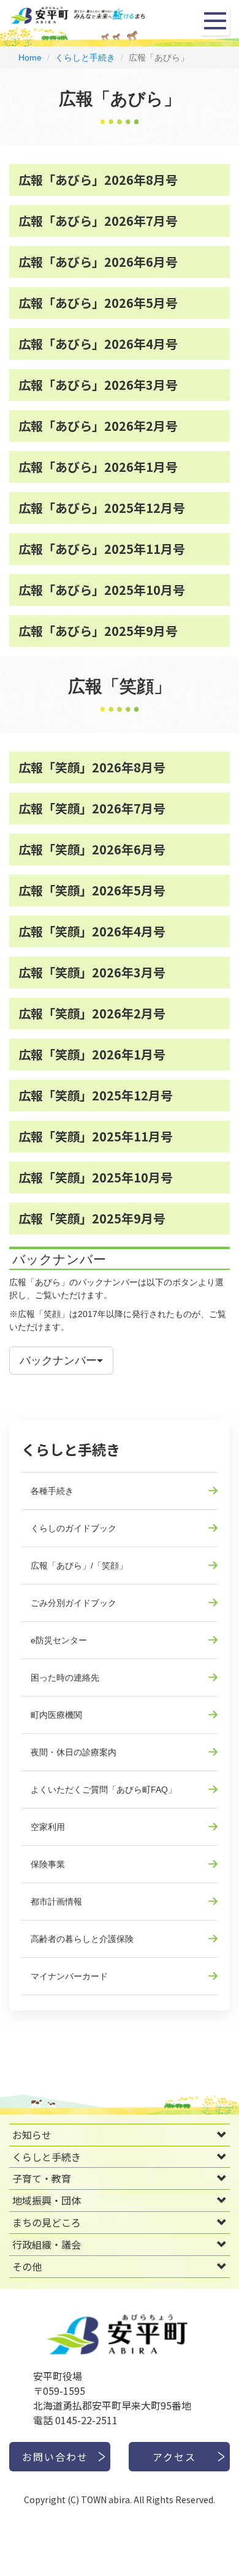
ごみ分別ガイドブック (74, 1603)
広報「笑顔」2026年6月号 (92, 849)
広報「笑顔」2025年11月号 (96, 1136)
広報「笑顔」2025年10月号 (96, 1177)
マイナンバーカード (69, 1976)
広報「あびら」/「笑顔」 (79, 1566)
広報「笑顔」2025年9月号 (92, 1218)
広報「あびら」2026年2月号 (98, 426)
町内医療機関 (56, 1715)
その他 (27, 2266)
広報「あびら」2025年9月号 (98, 631)
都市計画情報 (56, 1902)
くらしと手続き (85, 58)
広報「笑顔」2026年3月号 (92, 972)
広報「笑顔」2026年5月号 (92, 890)
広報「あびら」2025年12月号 (102, 508)
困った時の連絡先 (65, 1678)
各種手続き (52, 1491)
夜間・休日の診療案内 (74, 1752)
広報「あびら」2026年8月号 (98, 180)
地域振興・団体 (47, 2200)
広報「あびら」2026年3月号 (98, 385)
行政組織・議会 (47, 2244)
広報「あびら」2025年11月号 (102, 549)
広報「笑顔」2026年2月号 (92, 1013)
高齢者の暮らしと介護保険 (82, 1939)
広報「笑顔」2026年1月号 (92, 1054)
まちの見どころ (47, 2222)
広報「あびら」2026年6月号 (98, 262)
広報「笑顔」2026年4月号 (92, 931)
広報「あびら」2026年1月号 (98, 467)
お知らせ (32, 2135)
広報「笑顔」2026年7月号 (92, 808)
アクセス (174, 2457)
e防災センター (59, 1640)
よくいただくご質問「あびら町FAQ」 (104, 1790)
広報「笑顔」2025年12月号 (96, 1095)
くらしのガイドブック (74, 1528)
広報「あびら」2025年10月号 (102, 590)
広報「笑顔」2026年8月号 (92, 767)
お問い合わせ (55, 2457)
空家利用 (48, 1827)
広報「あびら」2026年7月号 (98, 221)
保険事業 (48, 1864)
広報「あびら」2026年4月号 (98, 344)
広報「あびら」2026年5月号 (98, 303)
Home (30, 58)
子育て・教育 (42, 2178)
